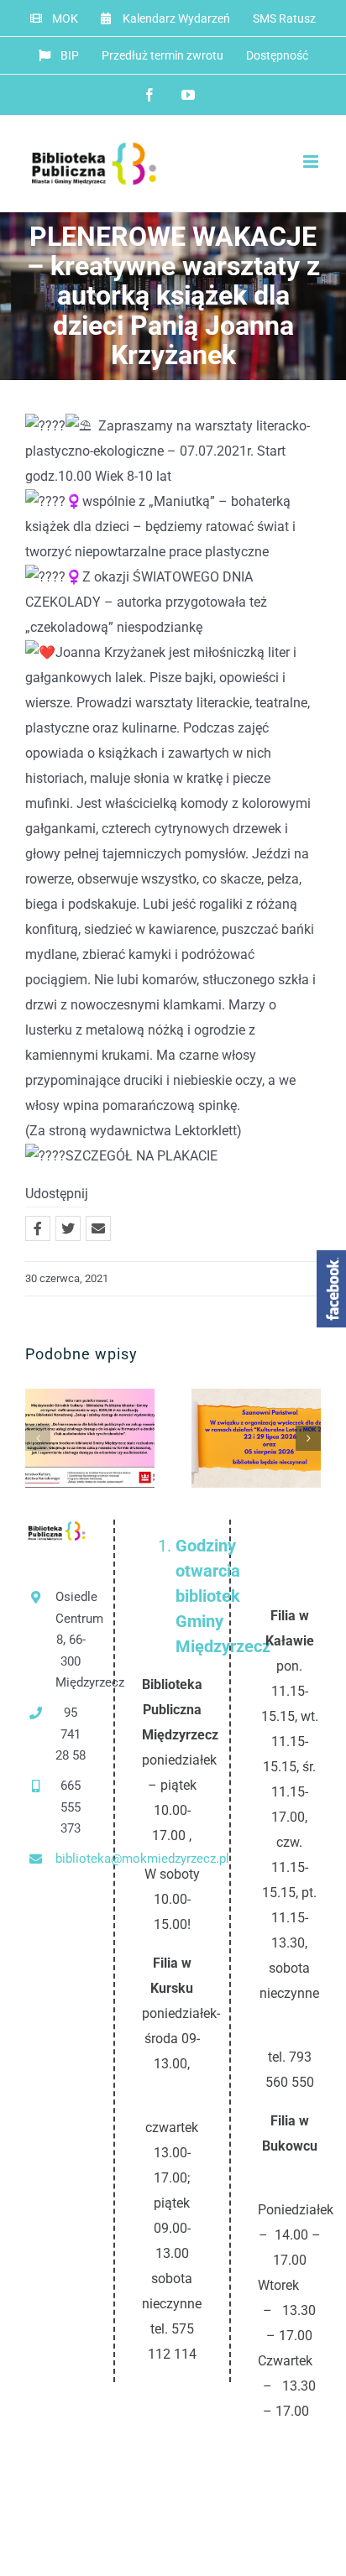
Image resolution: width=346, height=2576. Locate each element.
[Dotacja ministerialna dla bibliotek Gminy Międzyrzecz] (90, 1438)
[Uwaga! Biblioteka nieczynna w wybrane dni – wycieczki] (256, 1438)
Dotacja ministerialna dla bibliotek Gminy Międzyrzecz (63, 1439)
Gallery (118, 1439)
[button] (38, 1438)
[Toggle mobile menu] (312, 162)
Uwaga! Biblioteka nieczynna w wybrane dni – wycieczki (229, 1439)
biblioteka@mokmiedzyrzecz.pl (71, 1859)
